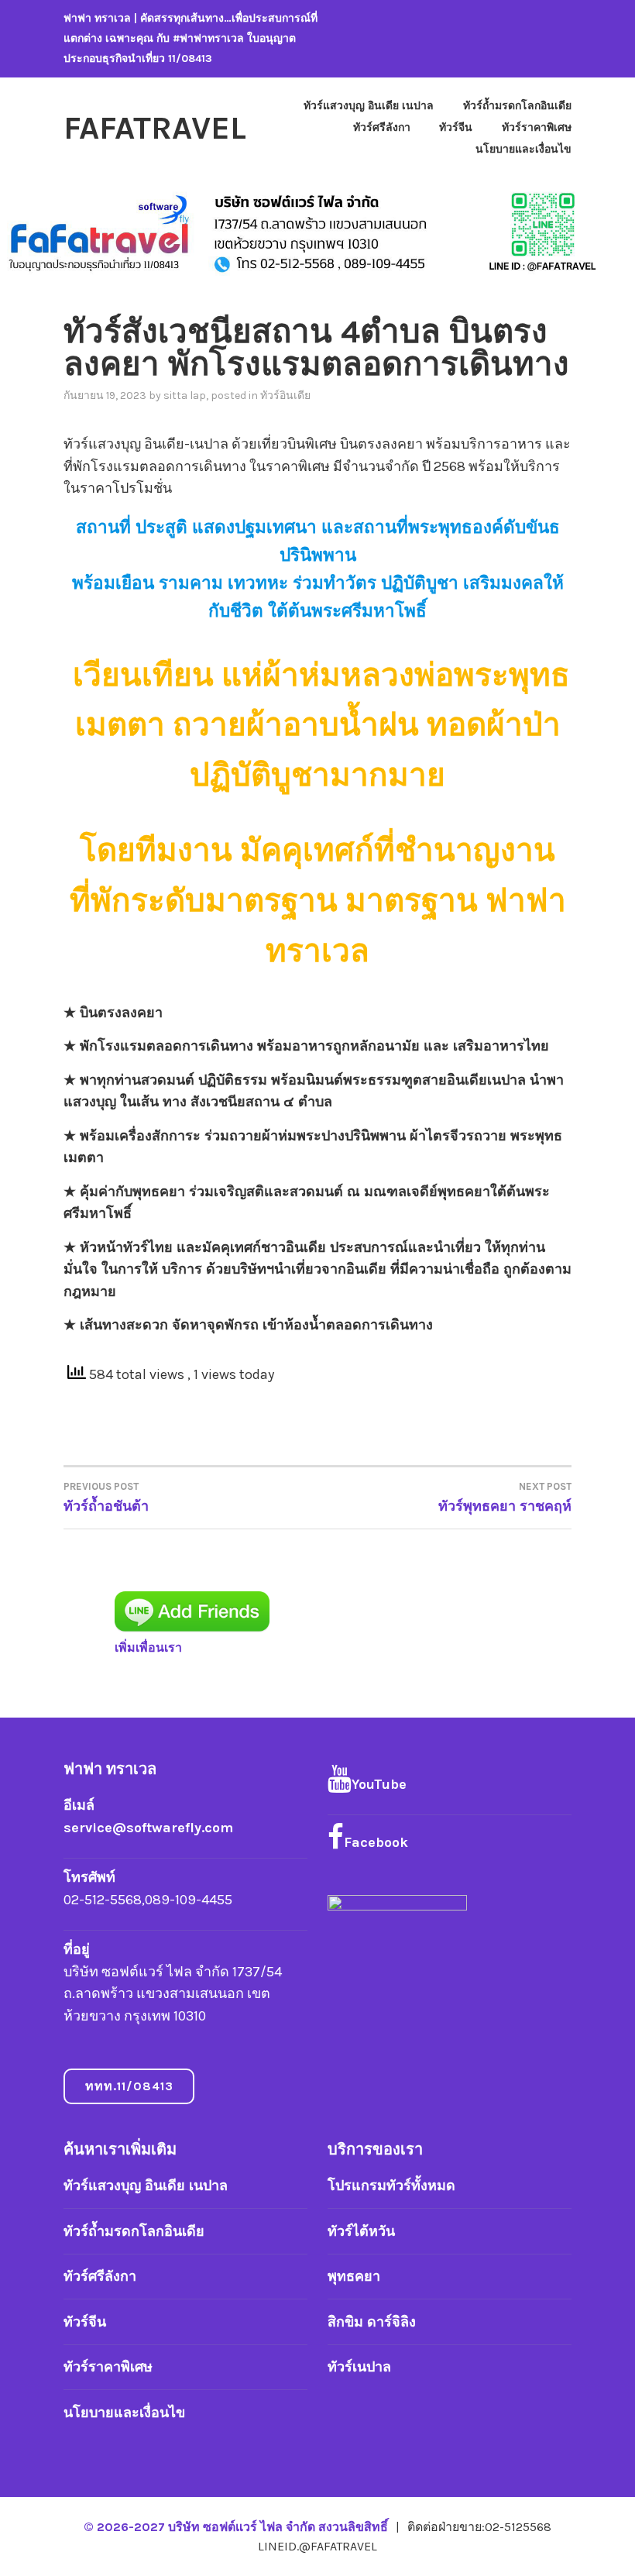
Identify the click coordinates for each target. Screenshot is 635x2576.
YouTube (379, 1784)
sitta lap (185, 396)
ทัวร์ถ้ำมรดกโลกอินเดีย (517, 106)
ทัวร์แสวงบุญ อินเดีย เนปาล (369, 106)
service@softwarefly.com (148, 1828)
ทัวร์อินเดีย (285, 396)
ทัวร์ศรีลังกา (382, 127)
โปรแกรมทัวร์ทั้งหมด (391, 2186)
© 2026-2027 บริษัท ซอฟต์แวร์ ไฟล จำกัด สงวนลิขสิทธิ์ (237, 2527)
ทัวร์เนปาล (359, 2367)
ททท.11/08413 (129, 2086)
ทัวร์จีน (456, 127)
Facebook (376, 1842)
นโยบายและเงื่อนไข (523, 149)
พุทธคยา (354, 2276)
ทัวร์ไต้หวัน (361, 2231)
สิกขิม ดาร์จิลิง (372, 2322)
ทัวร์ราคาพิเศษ (537, 127)
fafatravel (155, 128)
